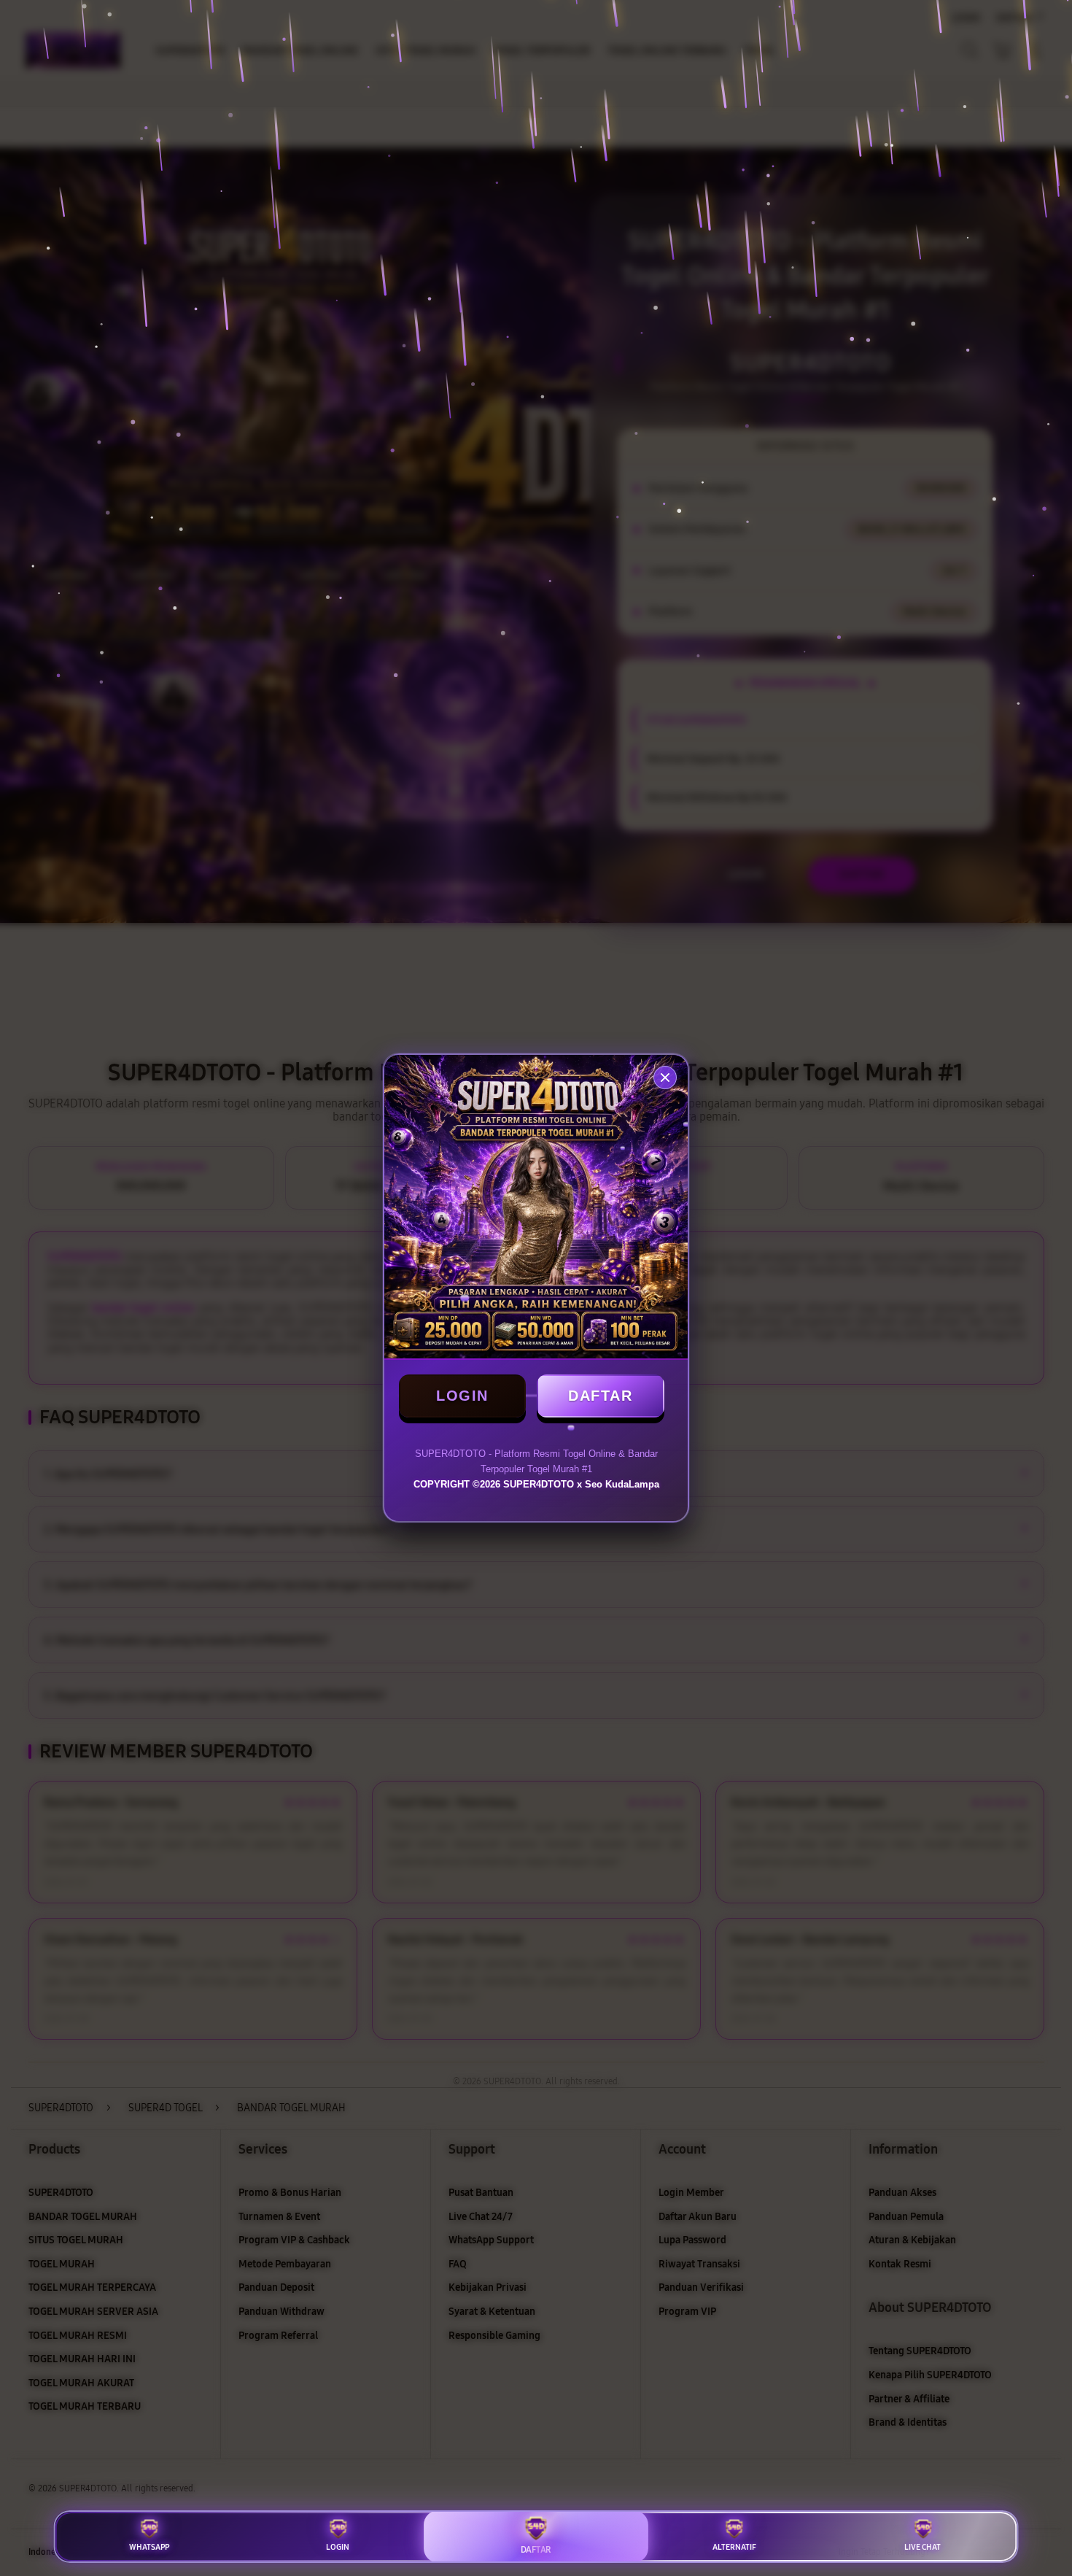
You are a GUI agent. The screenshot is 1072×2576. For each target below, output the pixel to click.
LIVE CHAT (923, 2547)
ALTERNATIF (734, 2547)
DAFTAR (600, 1396)
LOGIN (462, 1396)
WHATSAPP (149, 2547)
